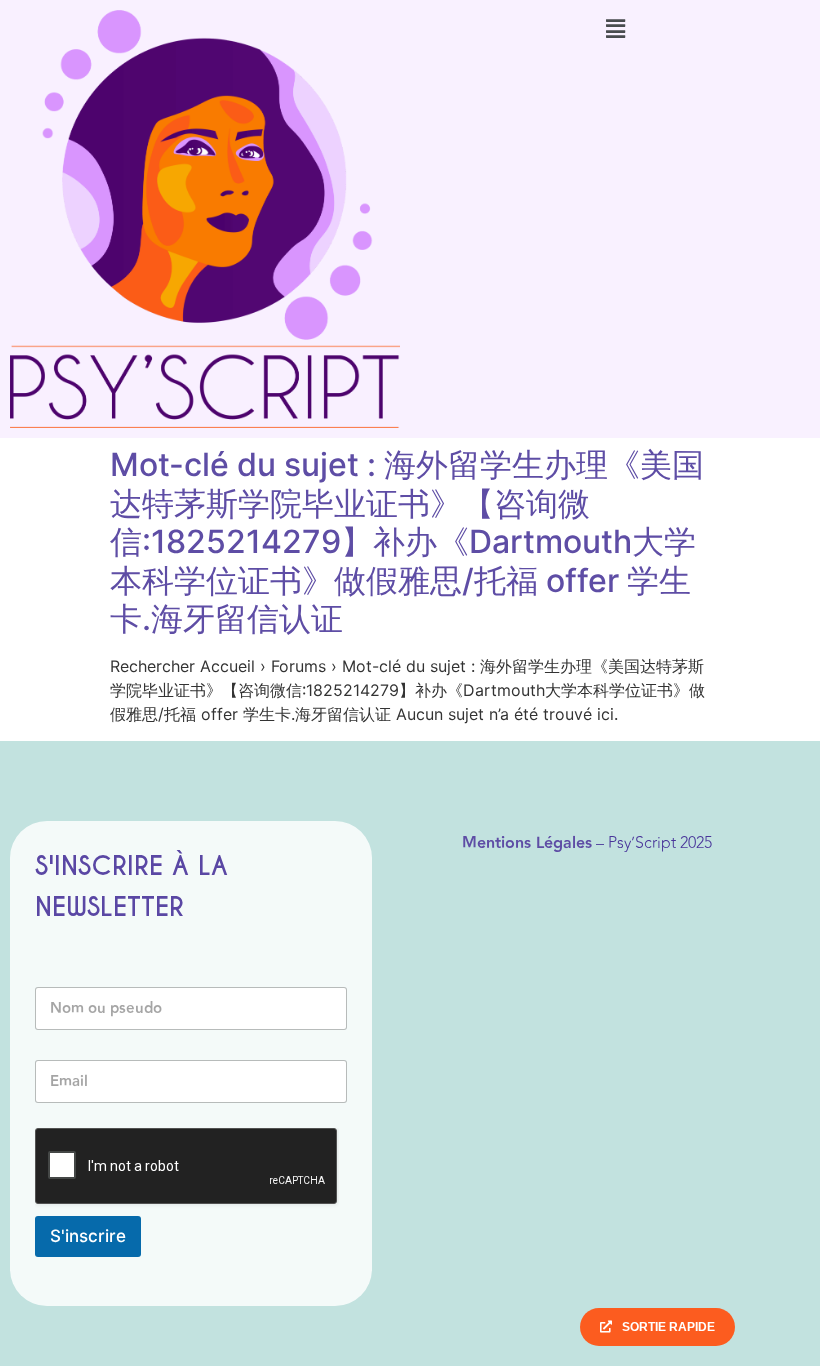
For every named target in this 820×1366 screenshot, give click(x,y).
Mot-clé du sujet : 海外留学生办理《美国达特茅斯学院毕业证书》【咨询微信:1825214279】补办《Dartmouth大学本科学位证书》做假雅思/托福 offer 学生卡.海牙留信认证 (407, 541)
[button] (615, 28)
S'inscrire (88, 1236)
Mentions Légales (527, 843)
